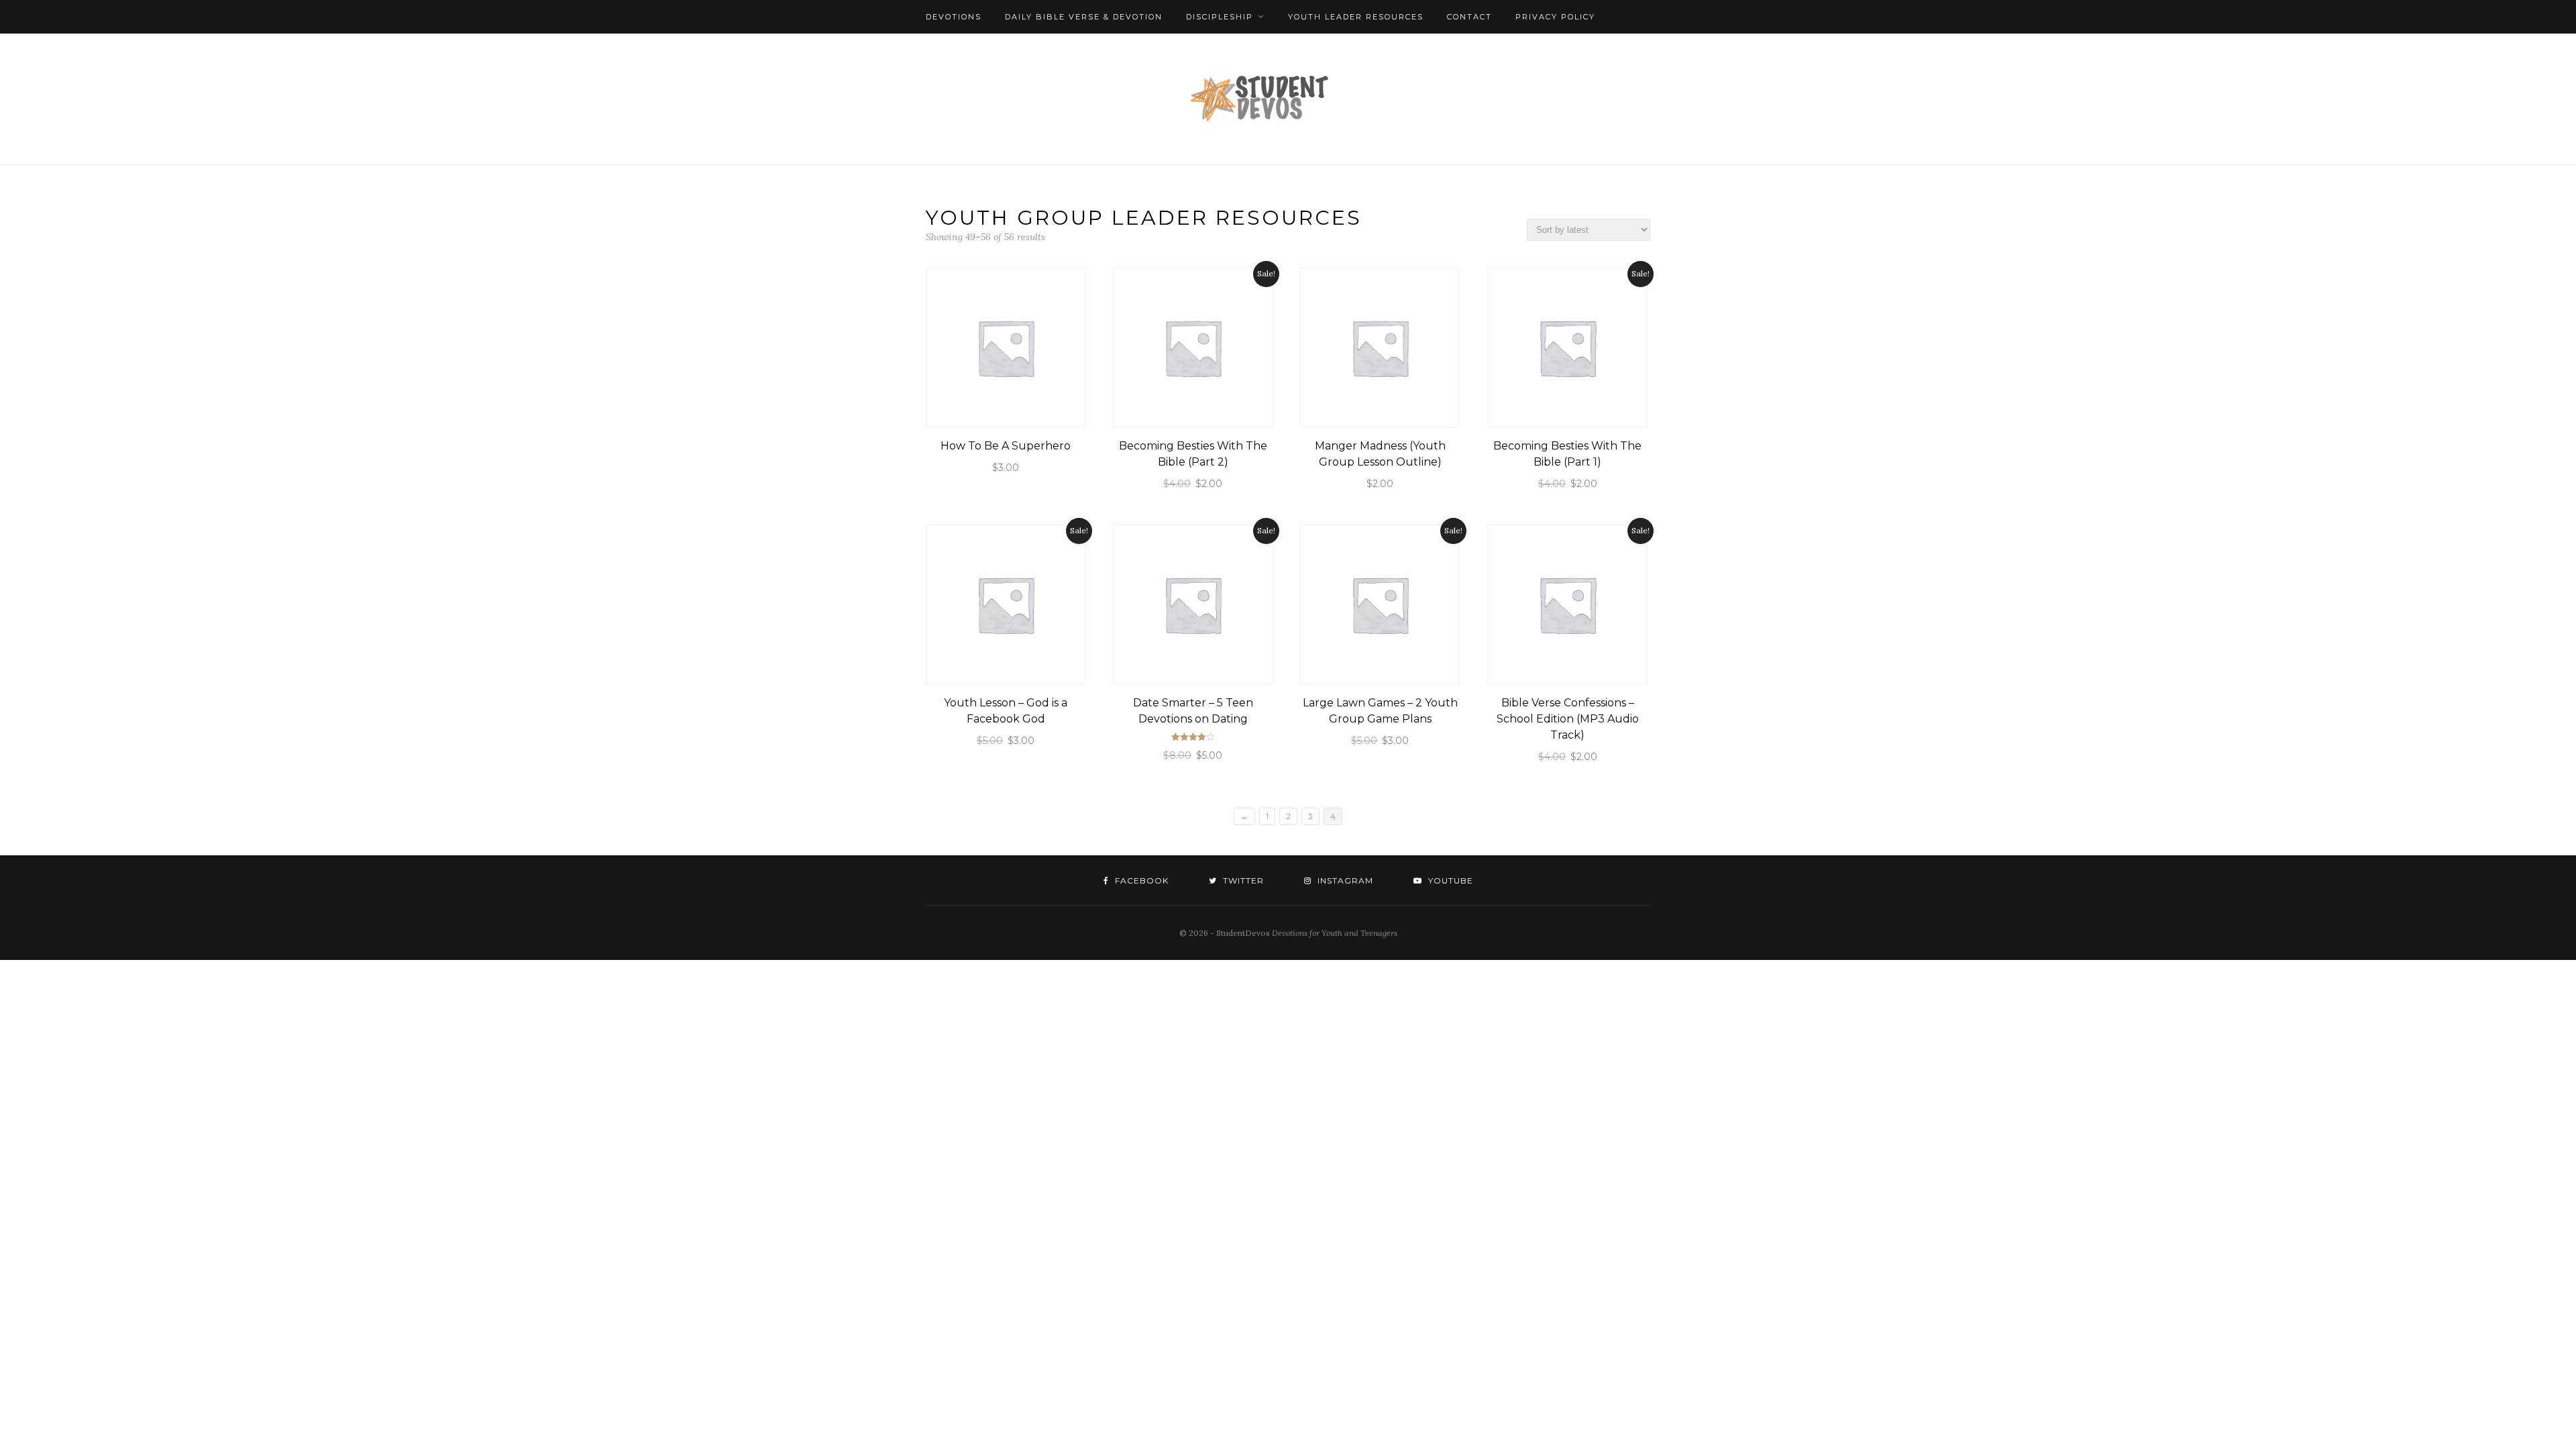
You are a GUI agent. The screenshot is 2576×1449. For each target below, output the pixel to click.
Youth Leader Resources (1356, 17)
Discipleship (1220, 17)
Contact (1469, 17)
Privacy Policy (1555, 17)
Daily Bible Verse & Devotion (1084, 17)
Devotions (954, 17)
